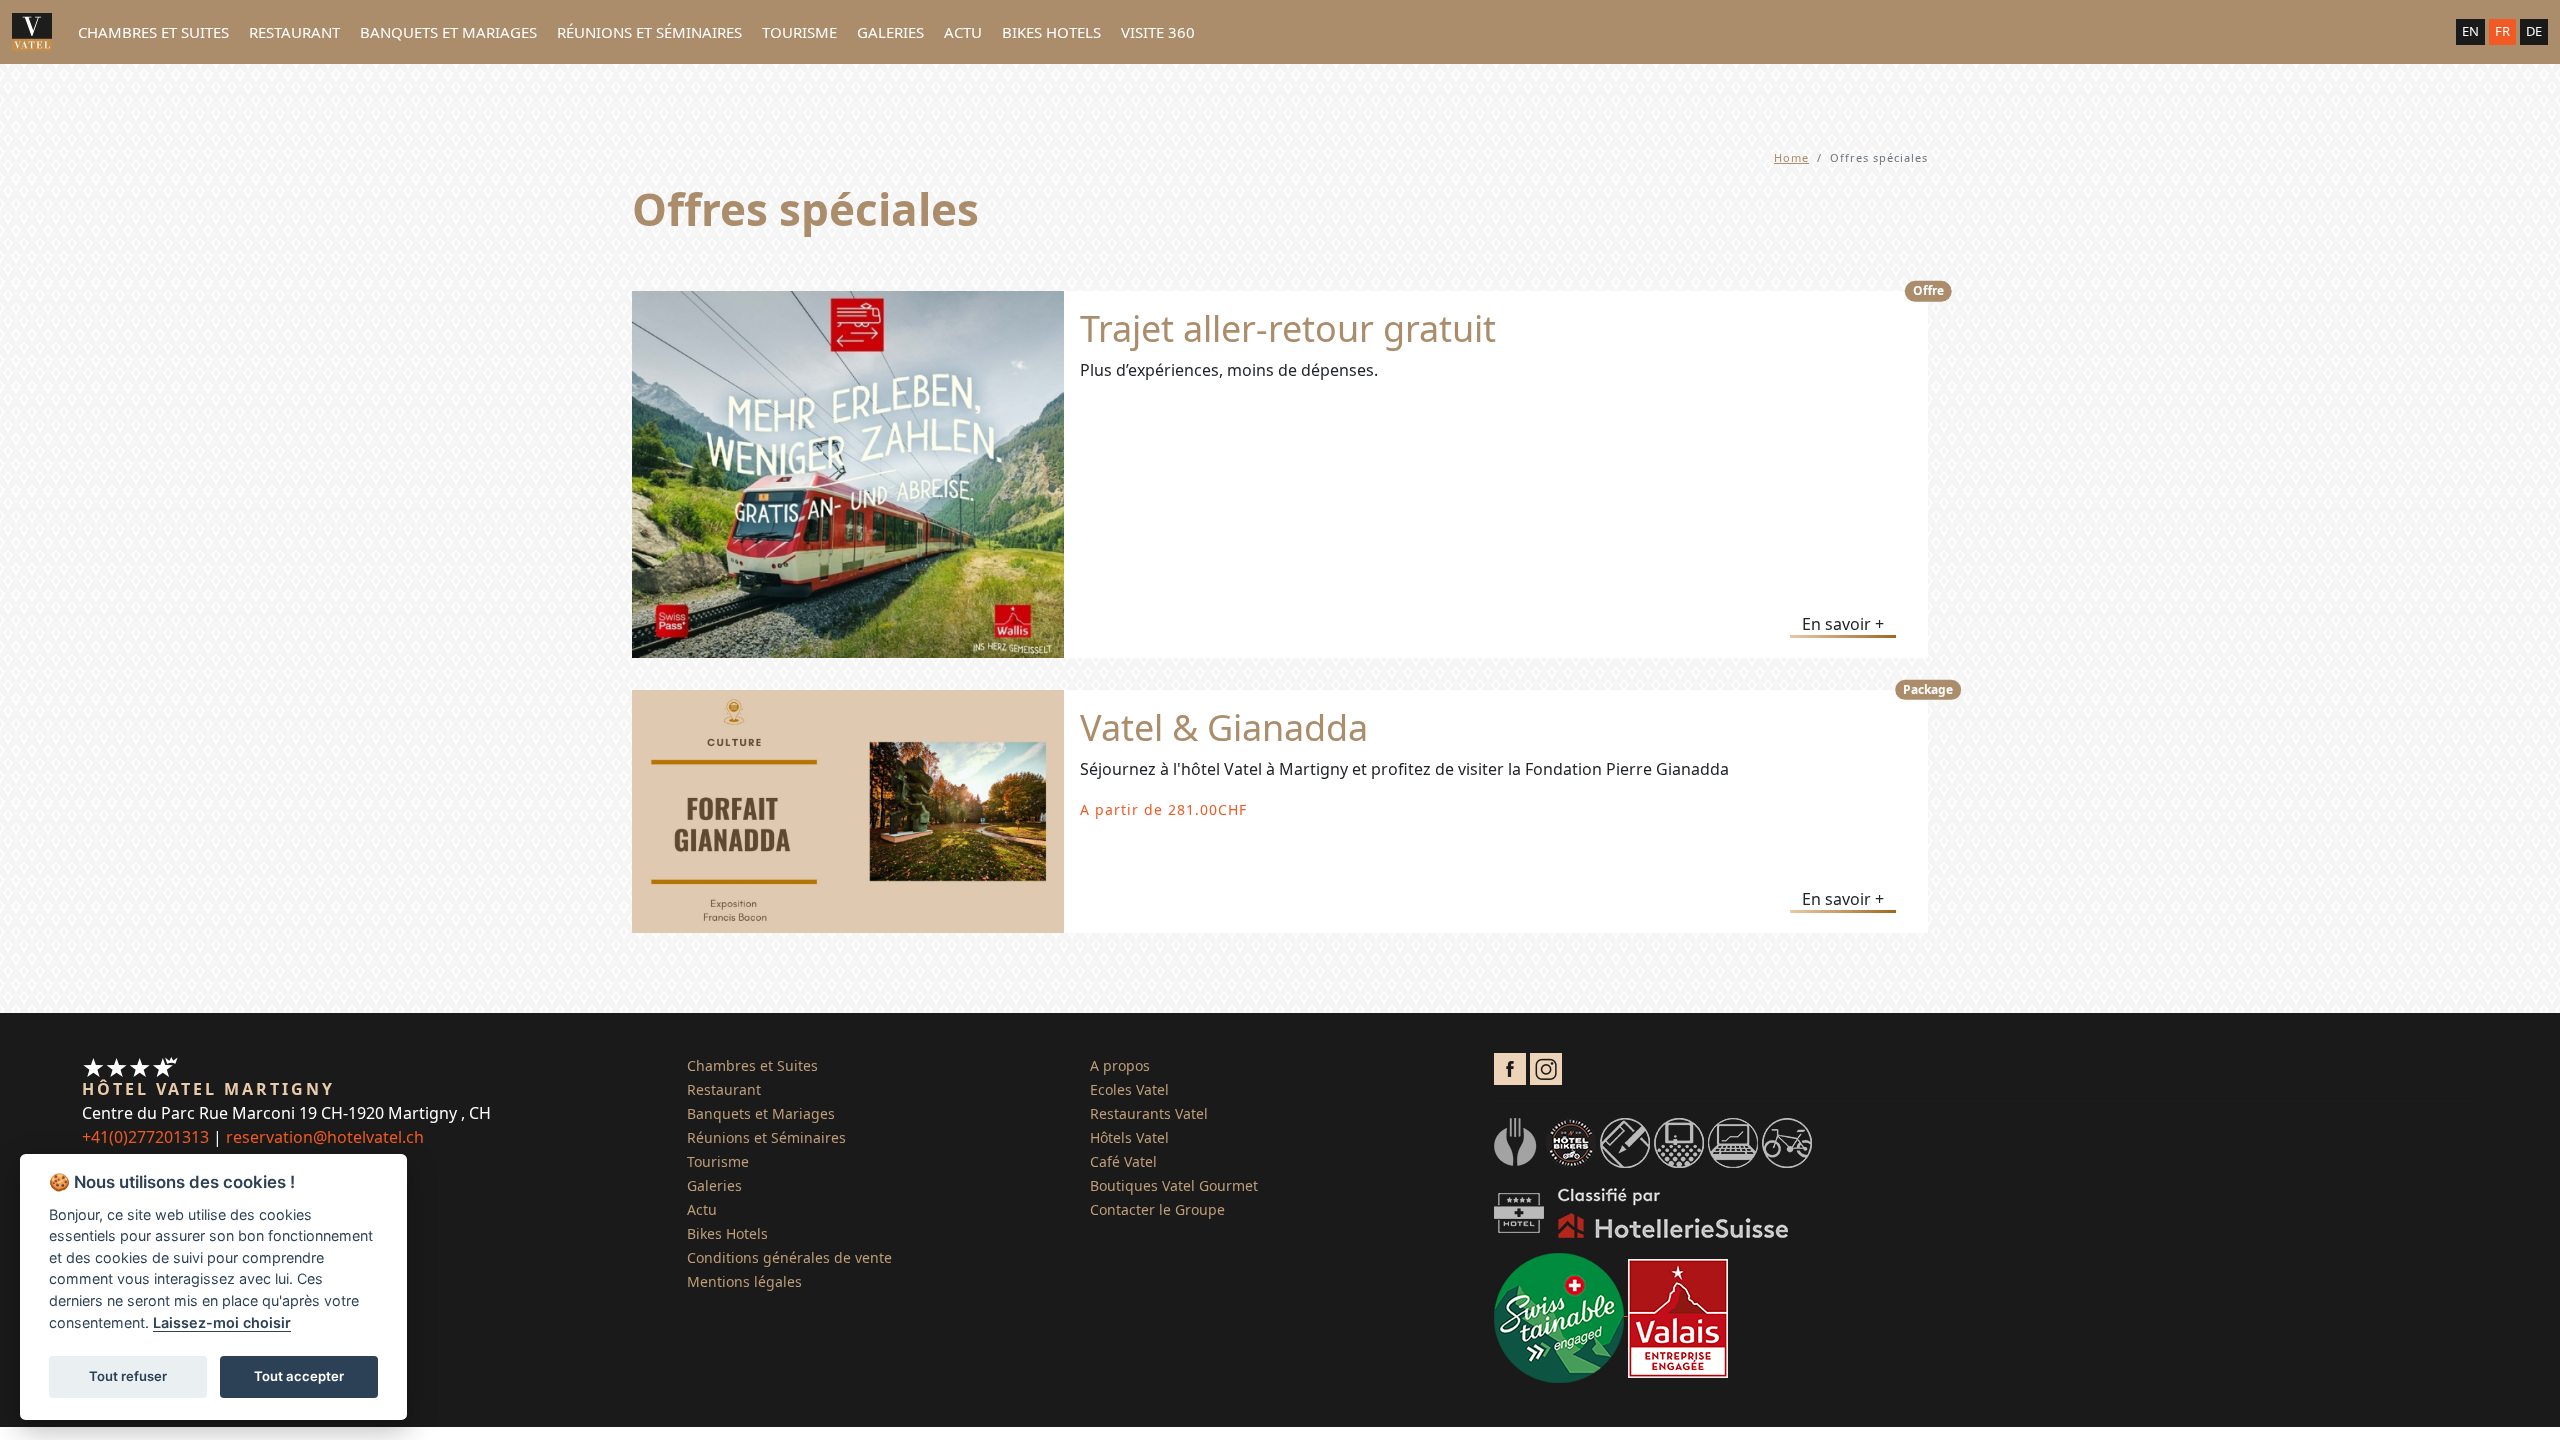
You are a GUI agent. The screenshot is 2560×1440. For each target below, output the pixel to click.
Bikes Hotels (1051, 32)
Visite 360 (1158, 32)
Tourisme (799, 32)
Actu (963, 32)
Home (1791, 157)
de (2534, 31)
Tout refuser (128, 1376)
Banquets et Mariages (448, 32)
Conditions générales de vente (789, 1257)
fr (2502, 31)
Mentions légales (744, 1281)
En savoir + (1843, 624)
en (2470, 31)
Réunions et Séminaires (649, 32)
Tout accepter (299, 1376)
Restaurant (294, 32)
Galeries (890, 32)
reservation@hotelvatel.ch (325, 1137)
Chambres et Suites (153, 32)
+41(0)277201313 (145, 1137)
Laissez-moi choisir (222, 1322)
